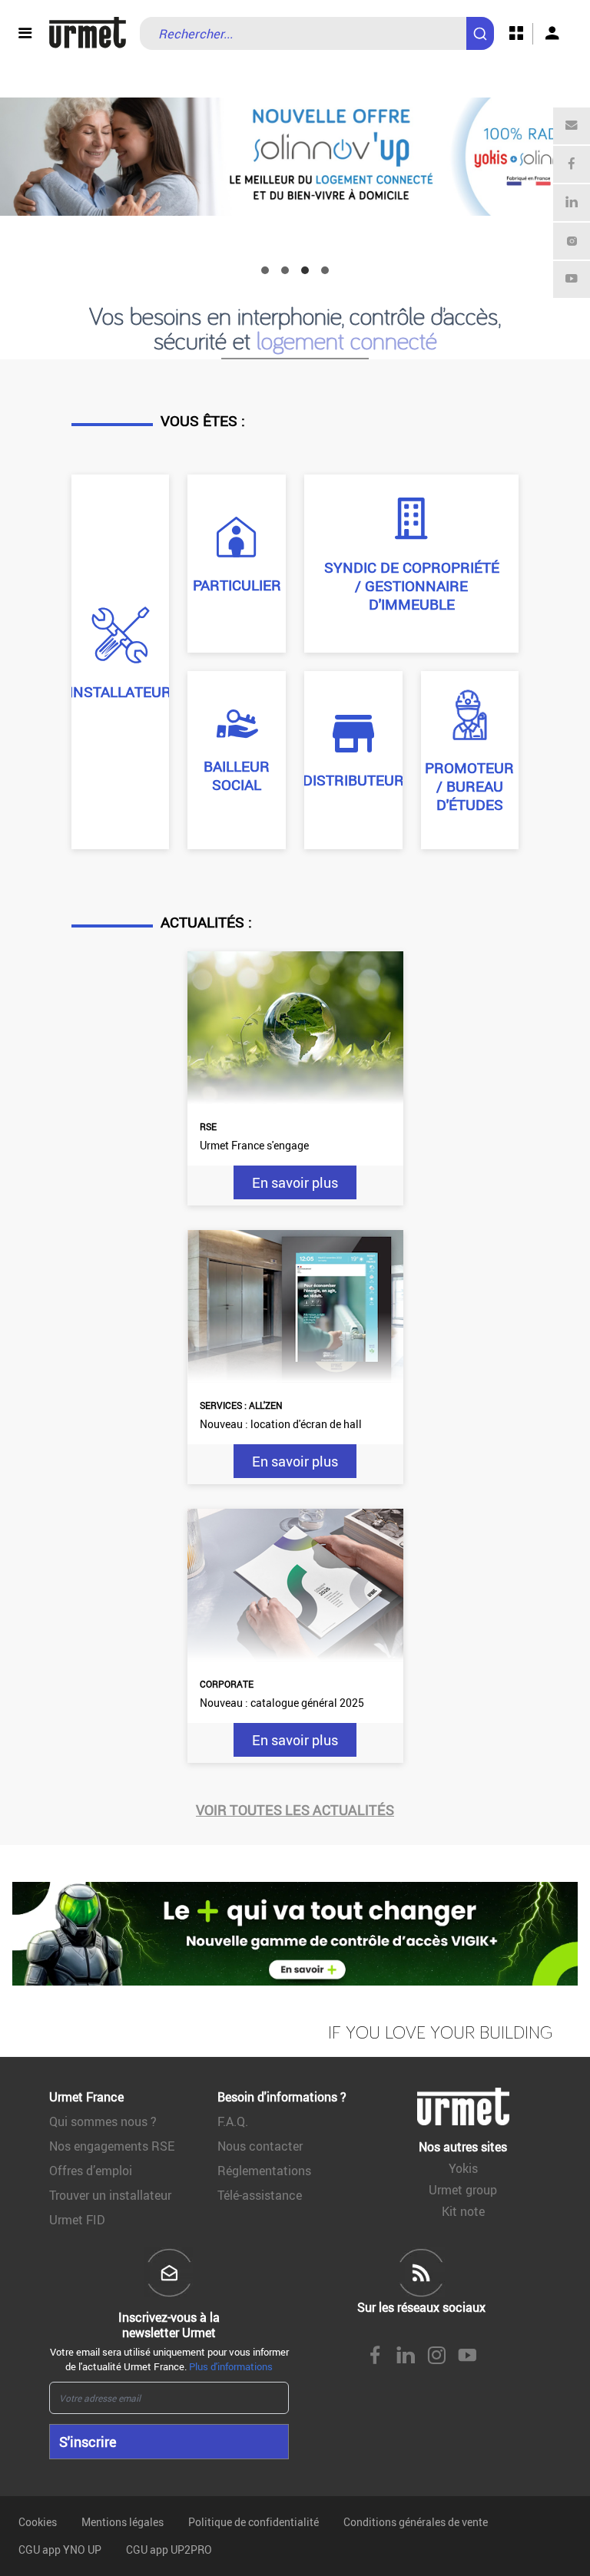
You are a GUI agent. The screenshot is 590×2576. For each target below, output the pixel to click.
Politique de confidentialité (254, 2522)
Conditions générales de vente (416, 2522)
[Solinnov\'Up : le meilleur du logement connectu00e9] (295, 157)
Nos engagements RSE (112, 2146)
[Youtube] (572, 279)
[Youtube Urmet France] (467, 2356)
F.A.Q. (233, 2121)
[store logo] (88, 33)
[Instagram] (572, 241)
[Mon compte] (552, 34)
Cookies (38, 2522)
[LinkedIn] (572, 203)
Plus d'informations (231, 2366)
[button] (265, 270)
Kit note (463, 2211)
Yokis (463, 2168)
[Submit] (483, 26)
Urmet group (463, 2190)
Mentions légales (123, 2522)
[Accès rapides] (516, 34)
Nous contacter (260, 2146)
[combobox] (317, 33)
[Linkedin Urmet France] (406, 2356)
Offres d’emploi (91, 2171)
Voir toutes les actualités (295, 1810)
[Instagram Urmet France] (436, 2356)
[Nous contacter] (572, 126)
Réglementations (264, 2171)
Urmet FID (77, 2220)
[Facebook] (572, 164)
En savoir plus (295, 1182)
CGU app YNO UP (60, 2550)
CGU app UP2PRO (169, 2550)
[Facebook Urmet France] (375, 2356)
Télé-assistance (260, 2195)
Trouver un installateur (110, 2195)
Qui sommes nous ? (103, 2121)
